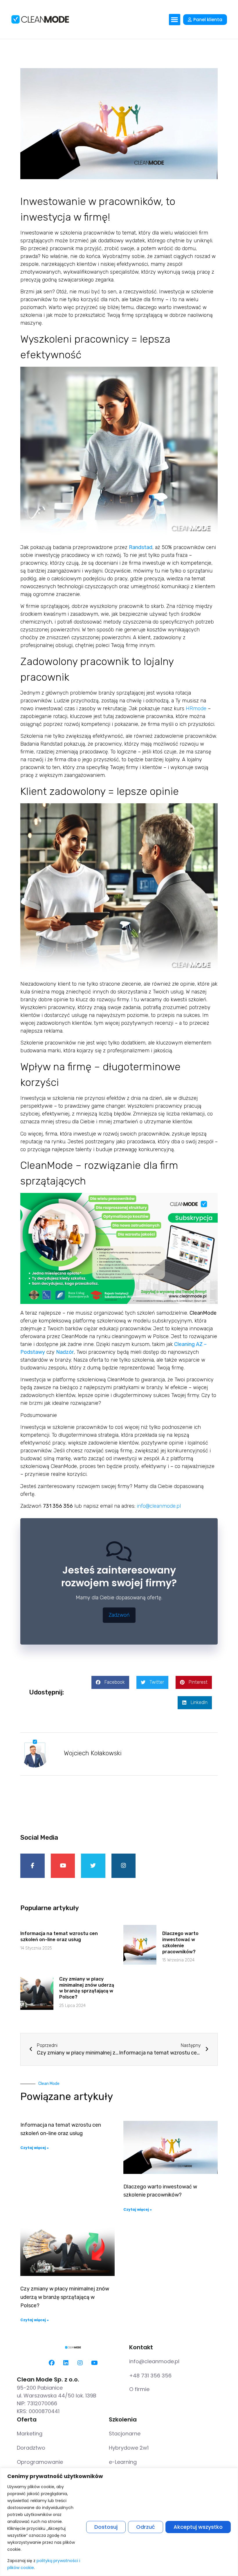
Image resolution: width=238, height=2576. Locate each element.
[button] (175, 20)
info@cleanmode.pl (159, 1506)
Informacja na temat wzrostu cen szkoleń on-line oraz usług (59, 1936)
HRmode (196, 709)
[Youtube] (94, 2363)
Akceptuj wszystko (198, 2527)
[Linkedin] (66, 2363)
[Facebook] (52, 2363)
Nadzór (65, 1352)
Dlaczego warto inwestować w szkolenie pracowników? (180, 1942)
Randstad (141, 547)
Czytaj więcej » (35, 2148)
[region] (119, 2522)
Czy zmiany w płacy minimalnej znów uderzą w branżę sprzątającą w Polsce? (87, 1988)
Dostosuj (106, 2527)
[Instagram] (80, 2363)
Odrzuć (146, 2527)
